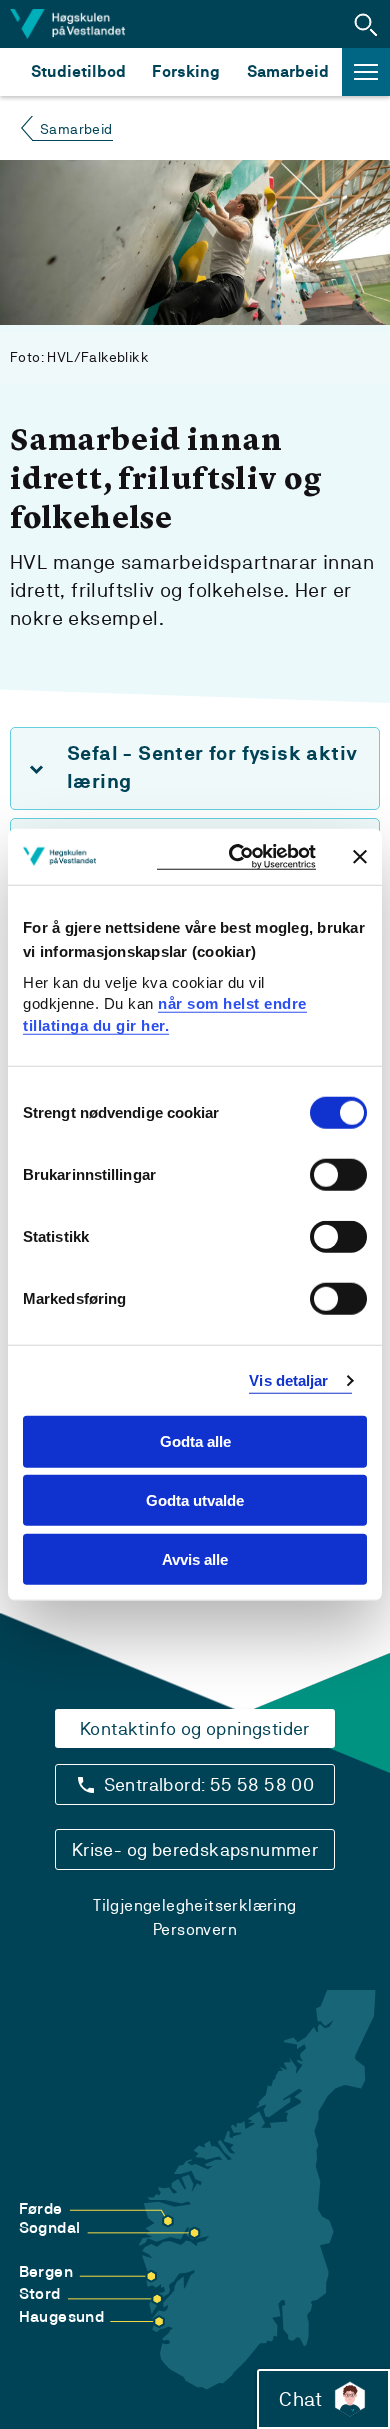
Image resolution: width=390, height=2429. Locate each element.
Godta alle (195, 1441)
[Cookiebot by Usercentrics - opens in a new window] (236, 856)
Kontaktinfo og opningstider (195, 1728)
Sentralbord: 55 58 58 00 (209, 1784)
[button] (366, 24)
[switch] (338, 1175)
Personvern (195, 1929)
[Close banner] (360, 856)
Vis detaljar (288, 1380)
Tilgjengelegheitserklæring (194, 1905)
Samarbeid (288, 71)
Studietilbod (78, 71)
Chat (300, 2399)
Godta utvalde (195, 1500)
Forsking (186, 71)
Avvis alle (195, 1559)
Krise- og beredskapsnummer (195, 1849)
